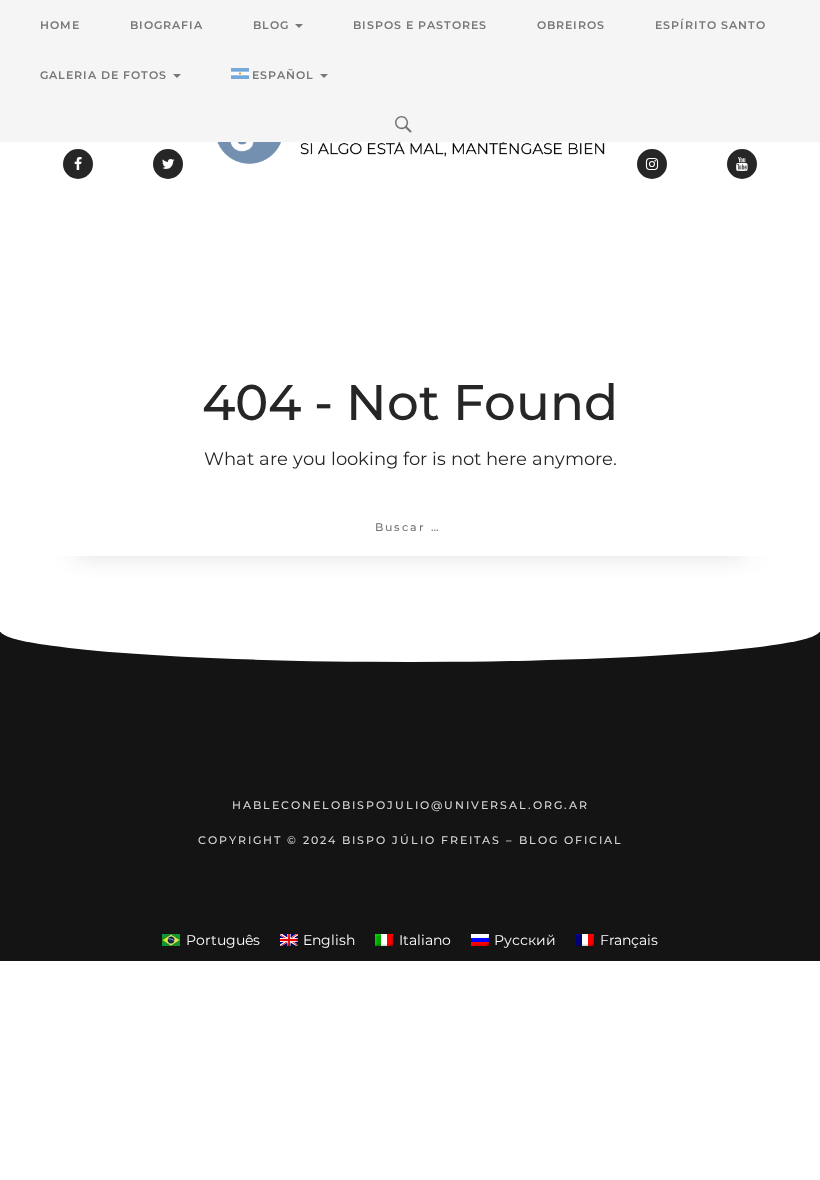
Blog (273, 25)
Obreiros (571, 25)
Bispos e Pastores (420, 25)
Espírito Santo (710, 25)
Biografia (166, 25)
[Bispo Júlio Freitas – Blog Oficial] (410, 185)
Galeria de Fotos (105, 75)
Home (60, 25)
